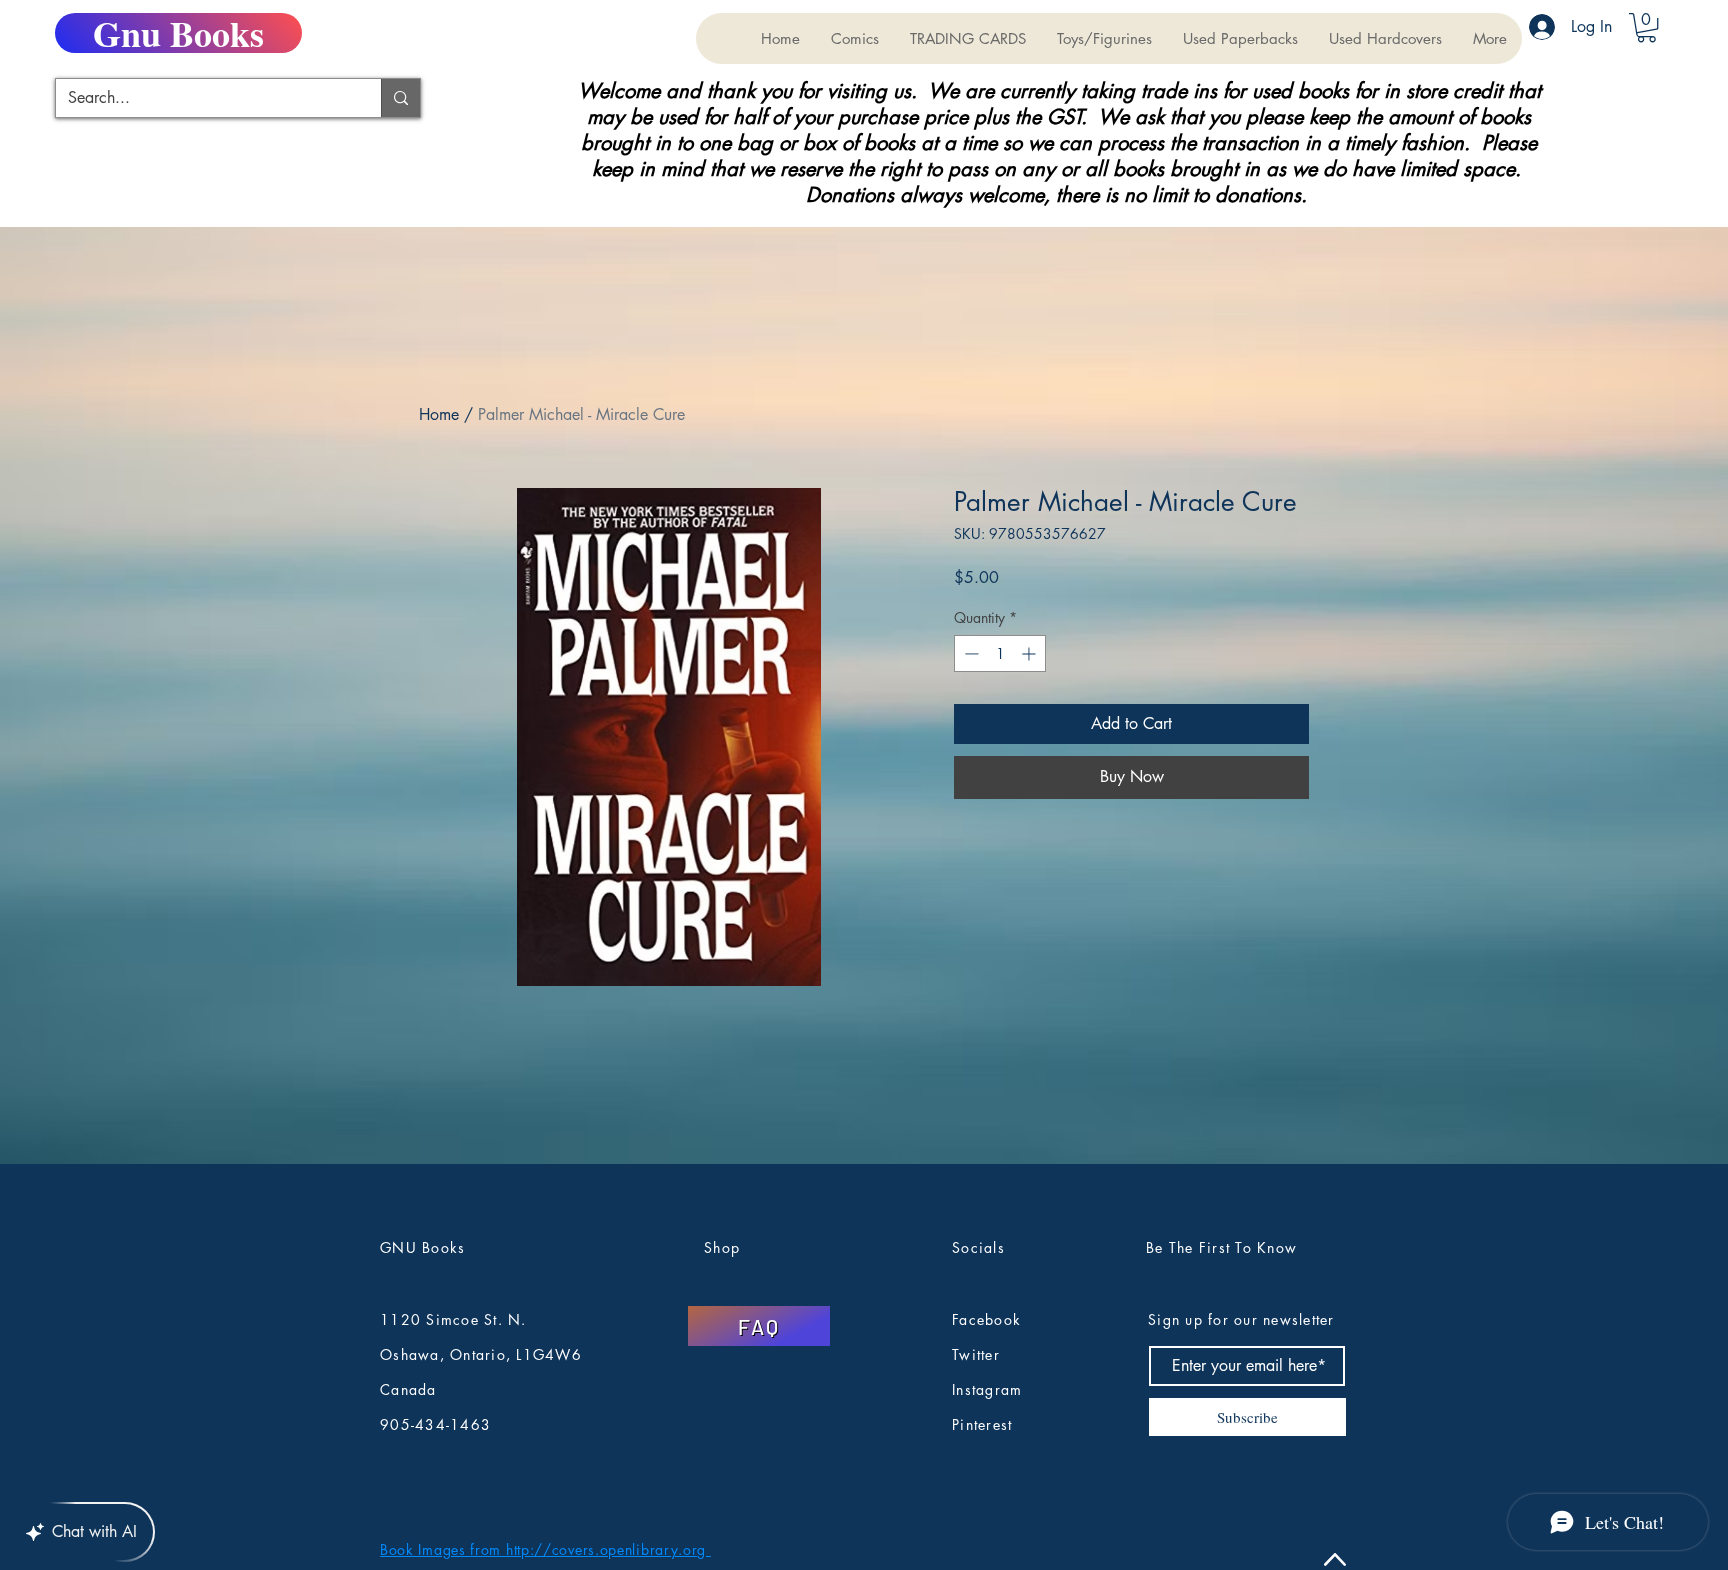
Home (439, 414)
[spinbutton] (1000, 653)
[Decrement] (969, 653)
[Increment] (1030, 653)
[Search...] (400, 98)
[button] (967, 38)
